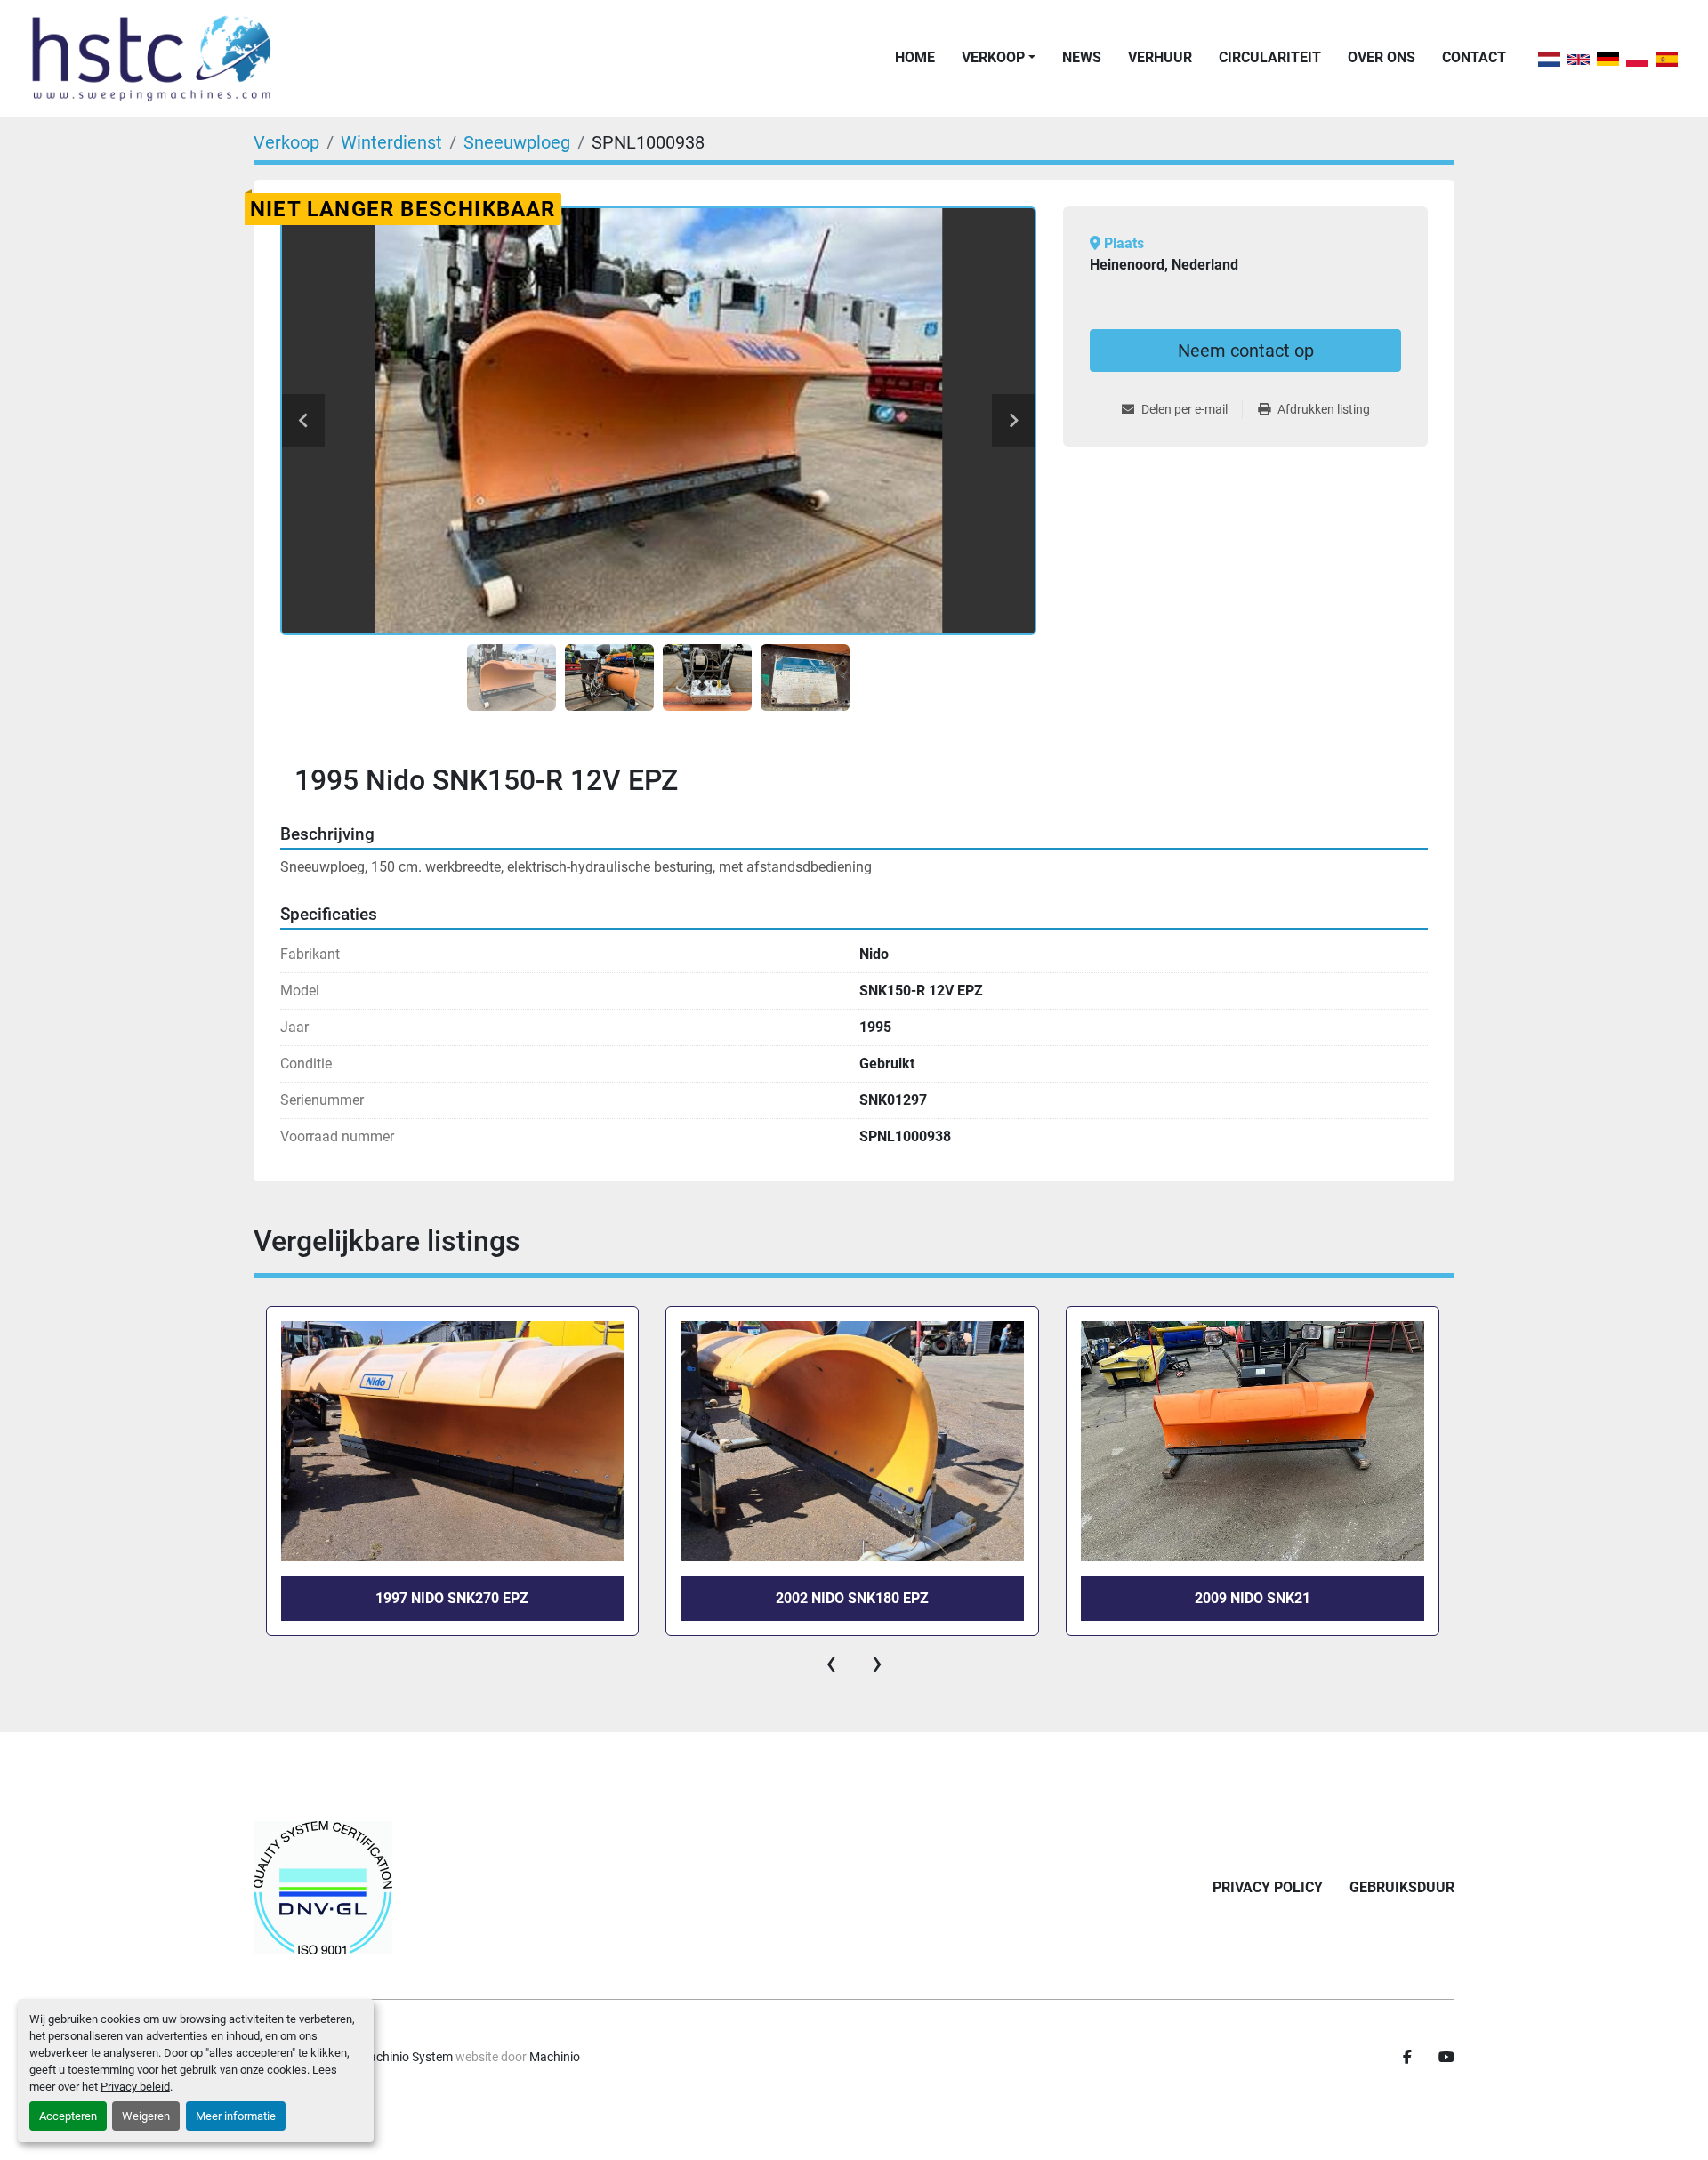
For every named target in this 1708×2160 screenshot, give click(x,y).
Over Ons (1382, 57)
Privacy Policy (1268, 1887)
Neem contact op (1246, 351)
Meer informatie (236, 2116)
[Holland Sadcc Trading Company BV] (323, 1888)
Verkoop (993, 57)
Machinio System (406, 2057)
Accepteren (68, 2116)
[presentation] (831, 1663)
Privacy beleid (135, 2087)
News (1082, 57)
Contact (1474, 57)
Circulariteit (1270, 57)
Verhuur (1160, 57)
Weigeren (146, 2116)
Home (915, 57)
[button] (999, 58)
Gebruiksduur (1402, 1887)
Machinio (555, 2057)
